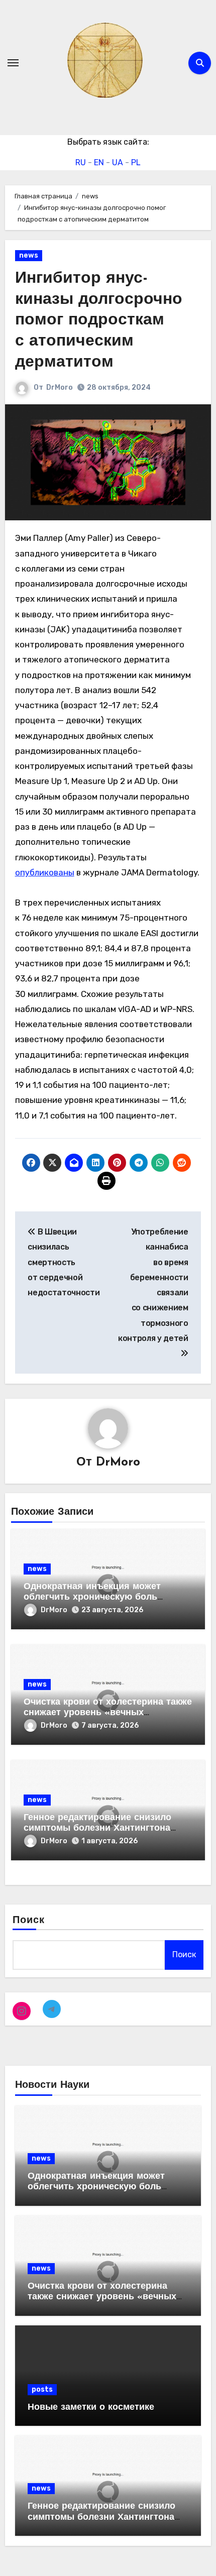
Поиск (29, 1921)
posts (42, 2389)
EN (99, 162)
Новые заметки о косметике (91, 2408)
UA (118, 162)
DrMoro (60, 387)
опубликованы (45, 872)
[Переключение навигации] (13, 63)
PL (136, 162)
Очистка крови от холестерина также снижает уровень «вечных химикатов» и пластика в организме (108, 1713)
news (29, 255)
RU (81, 162)
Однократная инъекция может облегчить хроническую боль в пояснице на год (92, 1598)
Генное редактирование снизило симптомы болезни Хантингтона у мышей (97, 1829)
